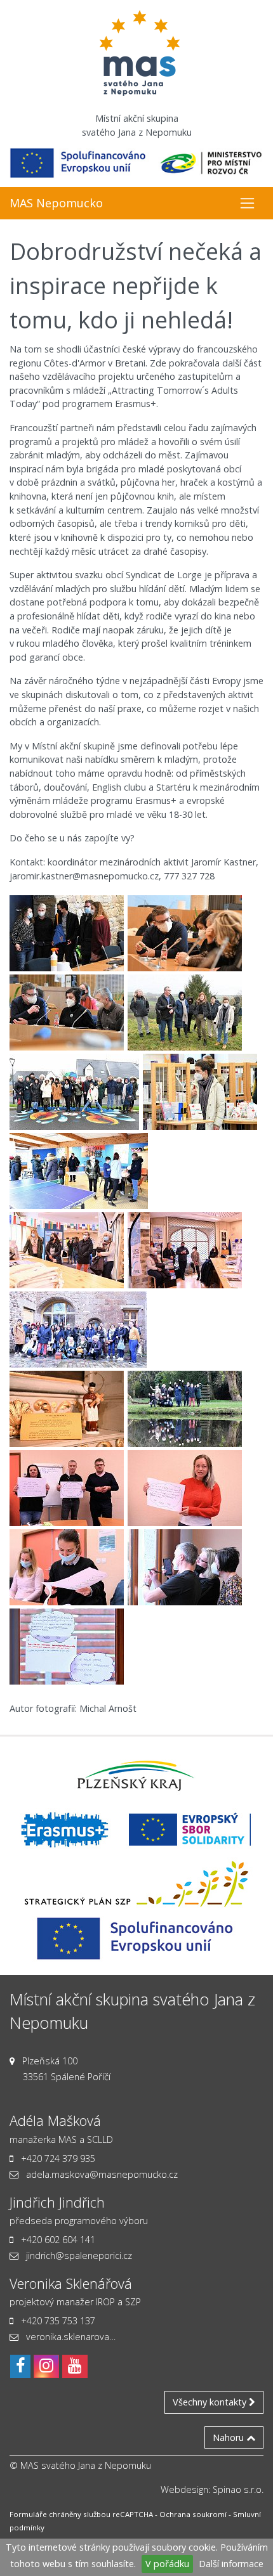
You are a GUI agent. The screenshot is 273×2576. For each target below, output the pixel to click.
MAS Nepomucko (56, 203)
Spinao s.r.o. (238, 2489)
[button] (247, 203)
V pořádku (167, 2564)
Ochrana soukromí (193, 2514)
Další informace (231, 2564)
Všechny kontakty (211, 2402)
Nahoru (230, 2437)
